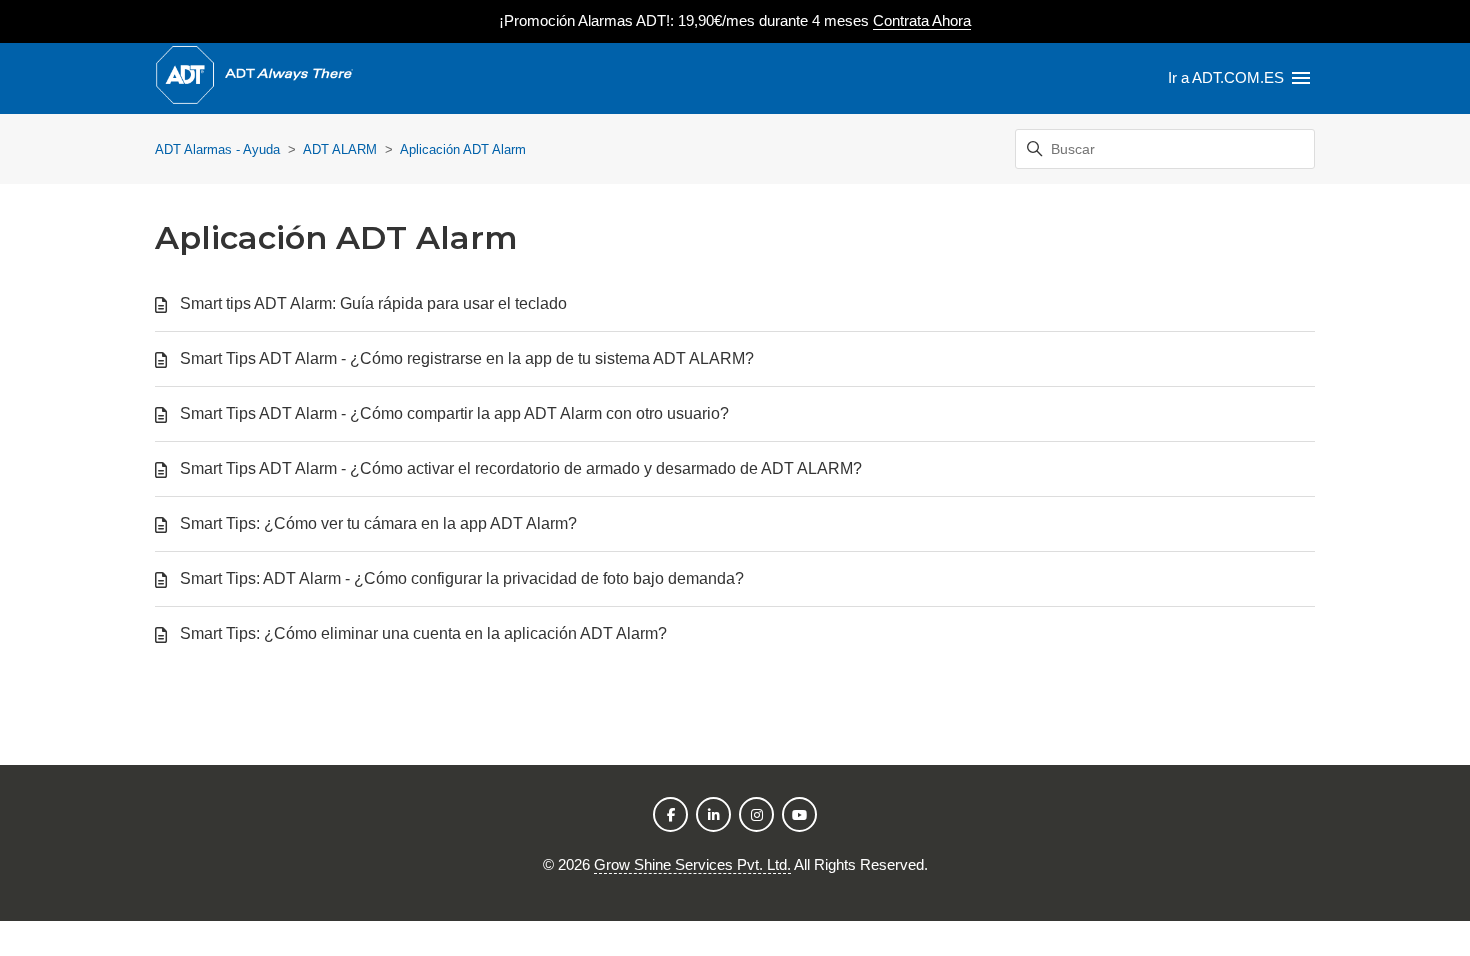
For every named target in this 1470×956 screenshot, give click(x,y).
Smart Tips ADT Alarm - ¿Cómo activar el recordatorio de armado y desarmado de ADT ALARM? (521, 468)
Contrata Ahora (922, 20)
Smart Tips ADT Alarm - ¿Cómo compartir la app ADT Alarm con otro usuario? (454, 413)
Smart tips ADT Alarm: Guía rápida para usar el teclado (373, 303)
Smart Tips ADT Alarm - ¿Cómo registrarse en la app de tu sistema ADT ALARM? (467, 358)
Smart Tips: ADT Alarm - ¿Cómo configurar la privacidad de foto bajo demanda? (462, 578)
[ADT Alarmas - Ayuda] (254, 78)
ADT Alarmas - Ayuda (217, 149)
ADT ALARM (340, 149)
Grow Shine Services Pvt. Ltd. (692, 864)
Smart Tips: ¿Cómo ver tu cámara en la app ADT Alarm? (378, 523)
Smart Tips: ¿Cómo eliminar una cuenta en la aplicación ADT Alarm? (423, 633)
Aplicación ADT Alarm (463, 149)
